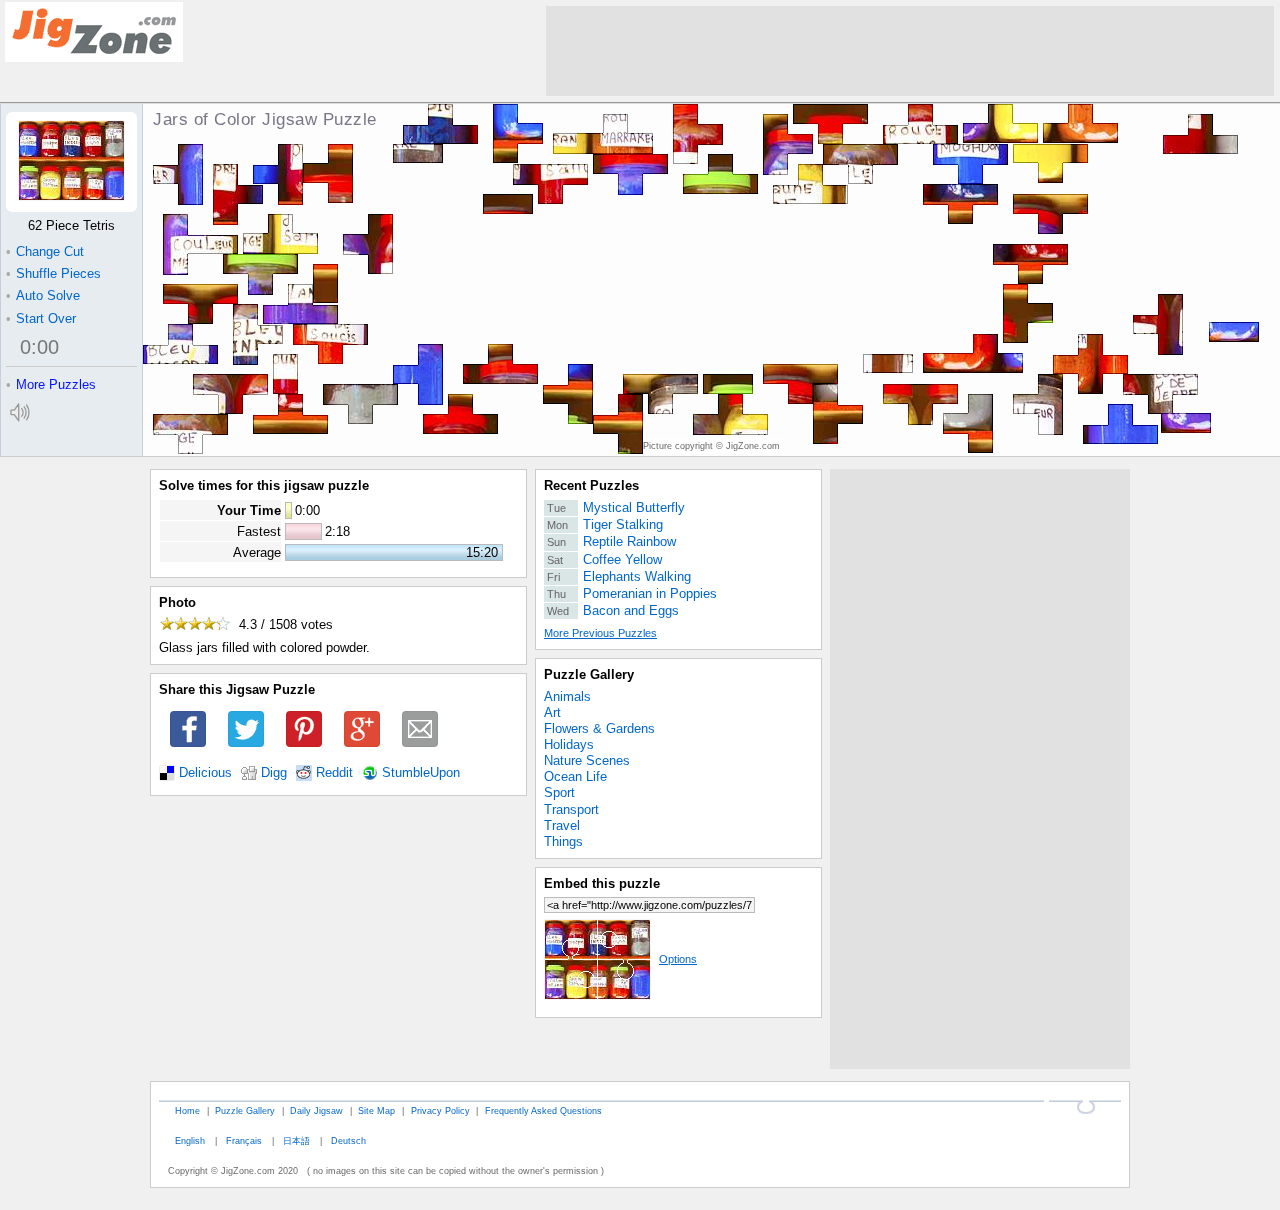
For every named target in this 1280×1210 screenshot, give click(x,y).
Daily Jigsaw (316, 1110)
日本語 (296, 1140)
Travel (562, 825)
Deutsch (348, 1140)
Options (678, 959)
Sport (559, 792)
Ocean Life (575, 776)
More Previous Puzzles (600, 633)
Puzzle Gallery (589, 674)
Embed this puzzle (602, 883)
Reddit (334, 773)
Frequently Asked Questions (543, 1110)
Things (563, 841)
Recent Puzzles (591, 485)
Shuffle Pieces (53, 273)
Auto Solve (43, 295)
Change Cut (45, 251)
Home (187, 1110)
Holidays (569, 744)
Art (552, 712)
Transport (571, 809)
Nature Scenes (587, 760)
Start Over (41, 318)
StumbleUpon (421, 773)
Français (244, 1140)
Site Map (376, 1110)
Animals (567, 696)
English (190, 1140)
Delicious (205, 773)
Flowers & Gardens (599, 728)
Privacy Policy (440, 1110)
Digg (274, 773)
